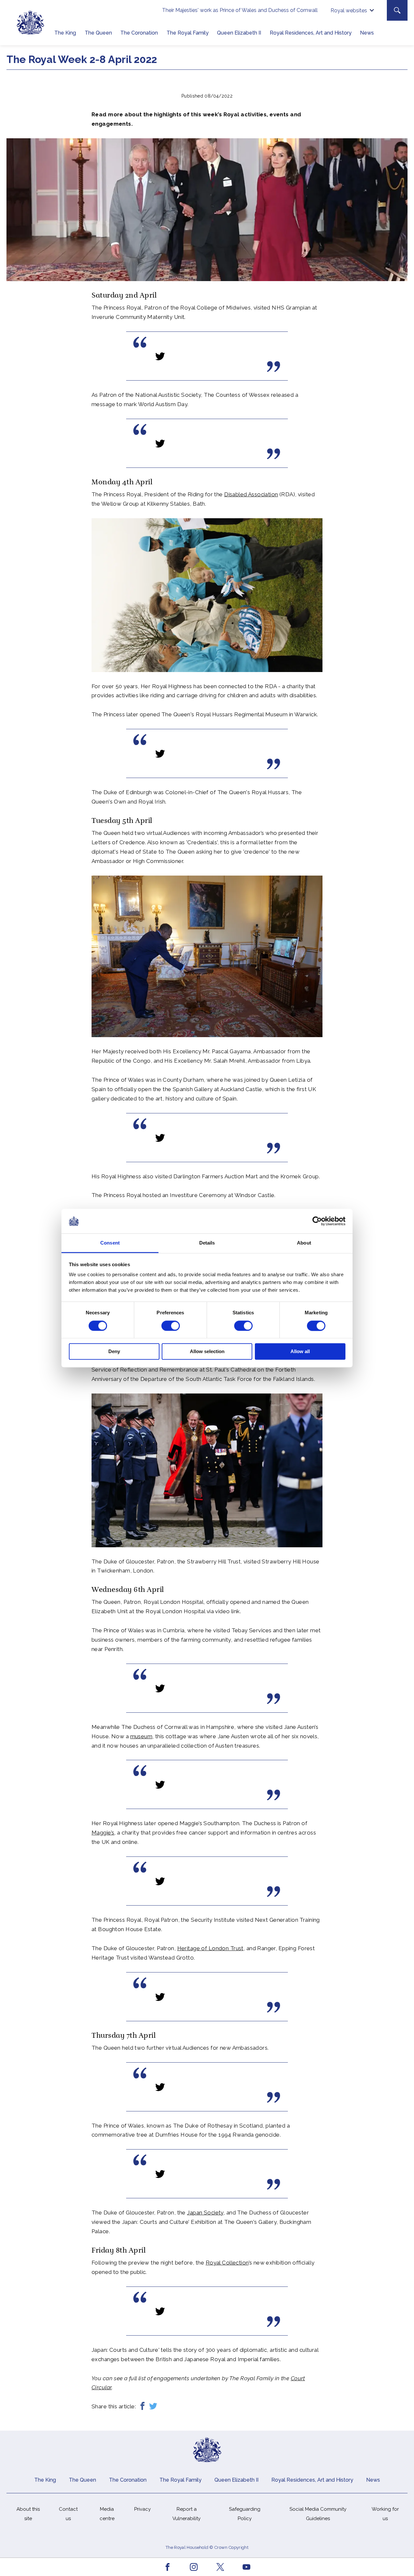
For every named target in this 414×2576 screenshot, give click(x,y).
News (367, 33)
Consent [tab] (110, 1243)
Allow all (300, 1352)
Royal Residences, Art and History (311, 33)
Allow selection (207, 1352)
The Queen (98, 33)
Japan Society (205, 2213)
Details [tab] (207, 1243)
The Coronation (139, 33)
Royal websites (349, 11)
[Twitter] (153, 2407)
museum (142, 1736)
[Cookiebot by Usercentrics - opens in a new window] (317, 1221)
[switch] (171, 1326)
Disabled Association (251, 494)
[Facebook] (142, 2407)
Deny (114, 1352)
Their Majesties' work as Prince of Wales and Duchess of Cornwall (240, 10)
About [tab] (304, 1243)
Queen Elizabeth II (239, 33)
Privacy (142, 2509)
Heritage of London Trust (210, 1948)
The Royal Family (188, 33)
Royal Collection (227, 2263)
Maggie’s (103, 1833)
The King (65, 33)
